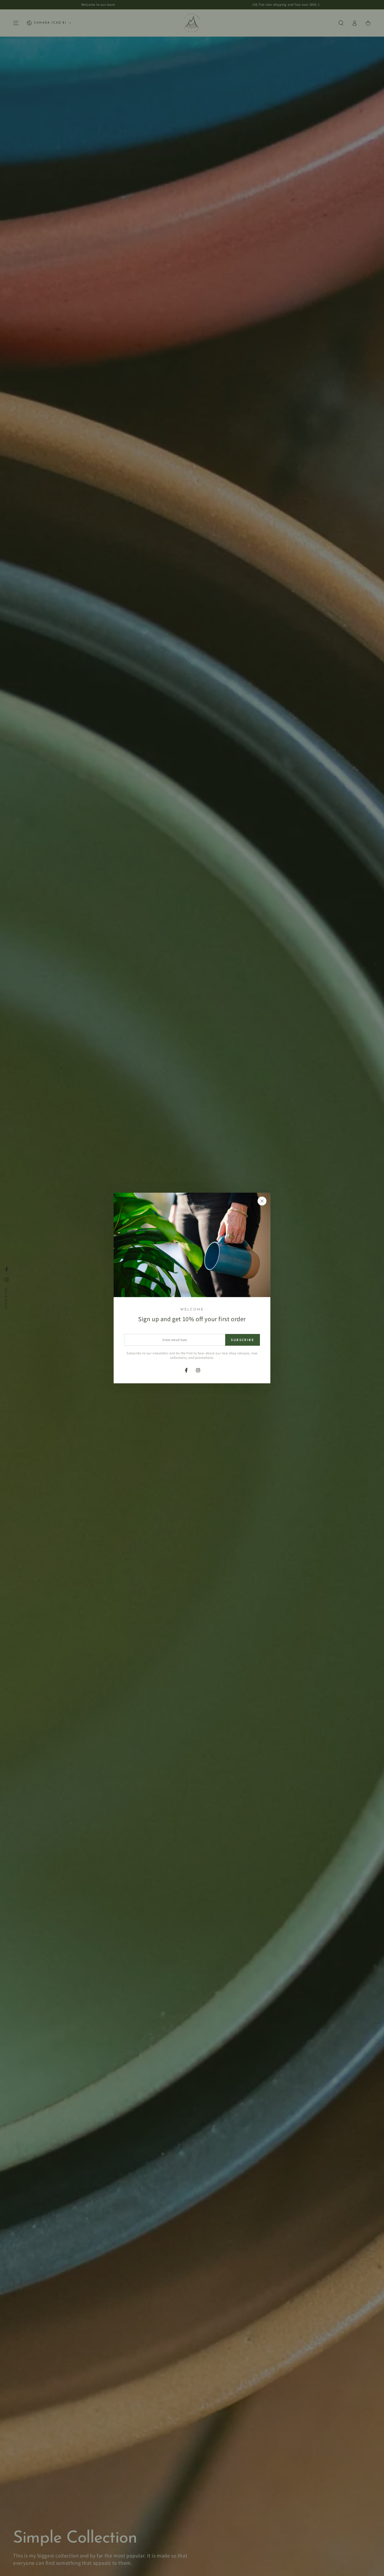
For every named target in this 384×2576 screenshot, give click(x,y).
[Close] (262, 1201)
